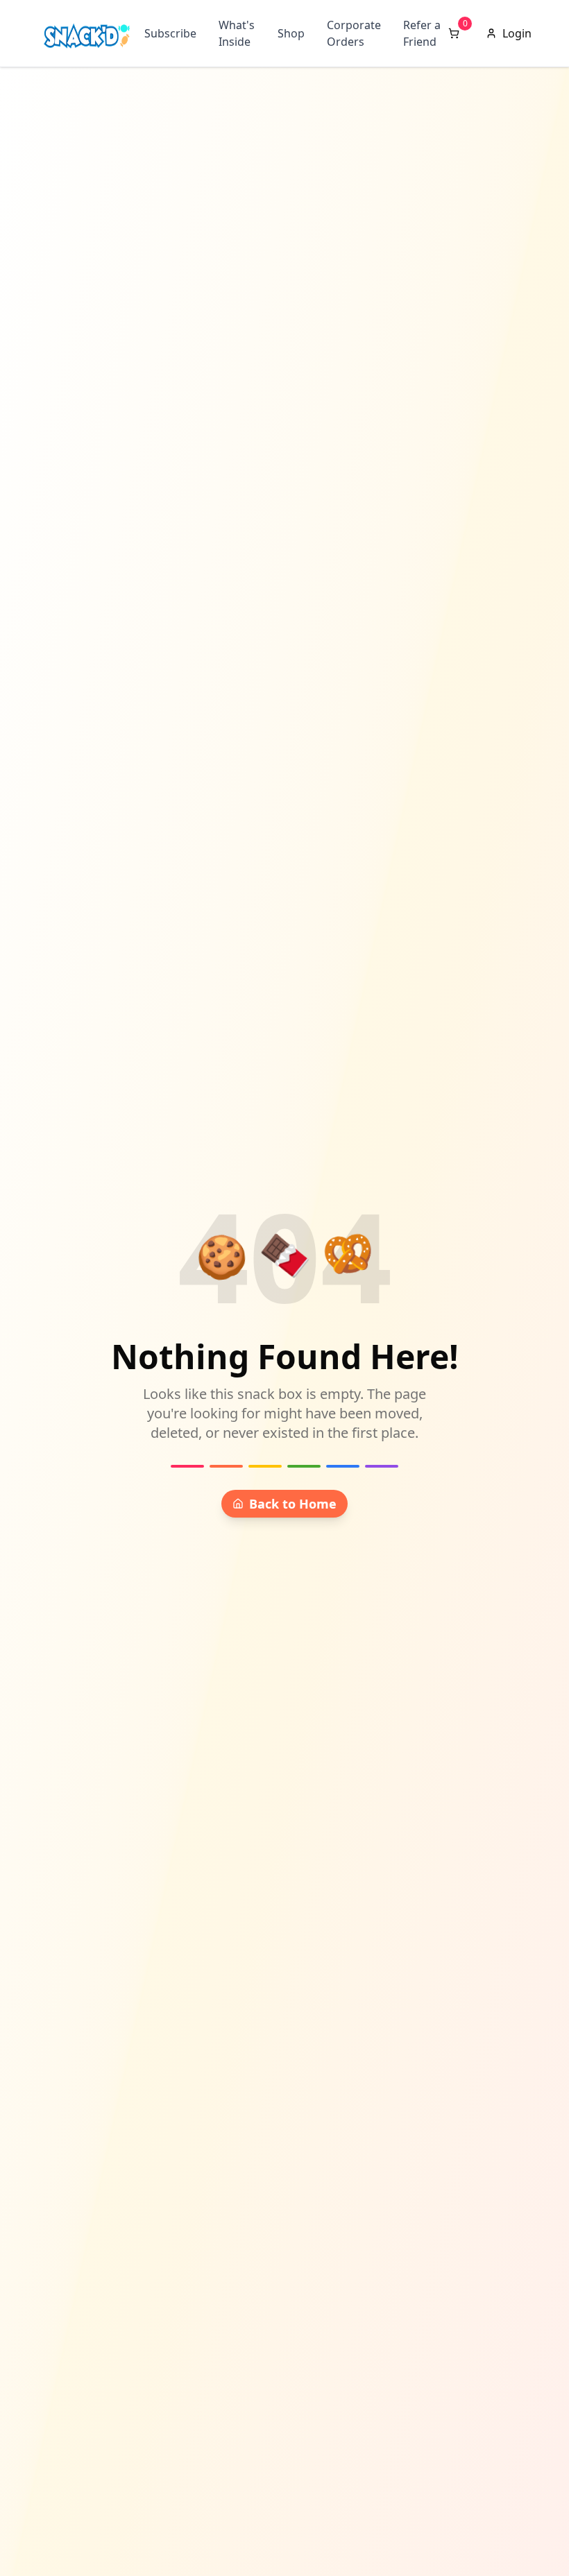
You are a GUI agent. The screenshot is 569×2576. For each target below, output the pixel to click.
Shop (291, 33)
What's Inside (237, 33)
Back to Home (293, 1504)
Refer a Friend (422, 33)
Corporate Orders (354, 33)
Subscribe (170, 33)
